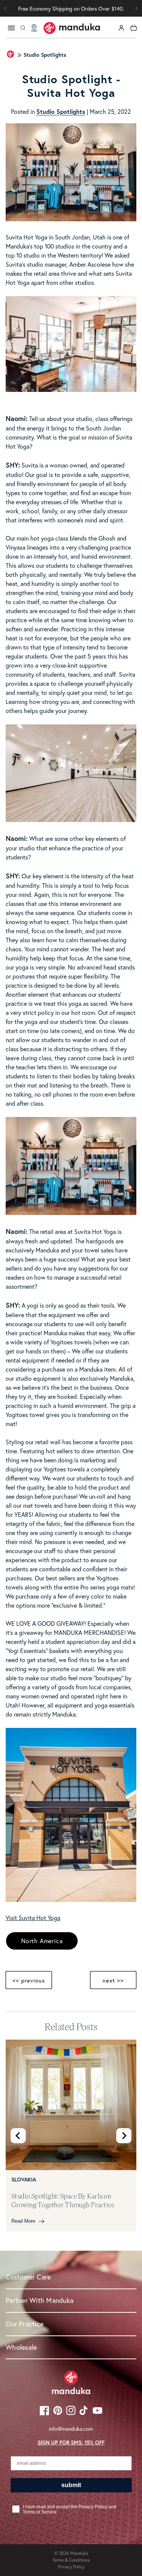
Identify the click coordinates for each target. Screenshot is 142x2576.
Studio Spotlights (45, 55)
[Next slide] (124, 2136)
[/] (72, 28)
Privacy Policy (71, 2567)
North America (42, 1941)
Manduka (79, 2553)
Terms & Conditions (71, 2560)
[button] (136, 8)
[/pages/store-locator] (34, 28)
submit (71, 2485)
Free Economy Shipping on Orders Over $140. (71, 9)
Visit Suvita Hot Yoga (33, 1918)
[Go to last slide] (18, 2136)
